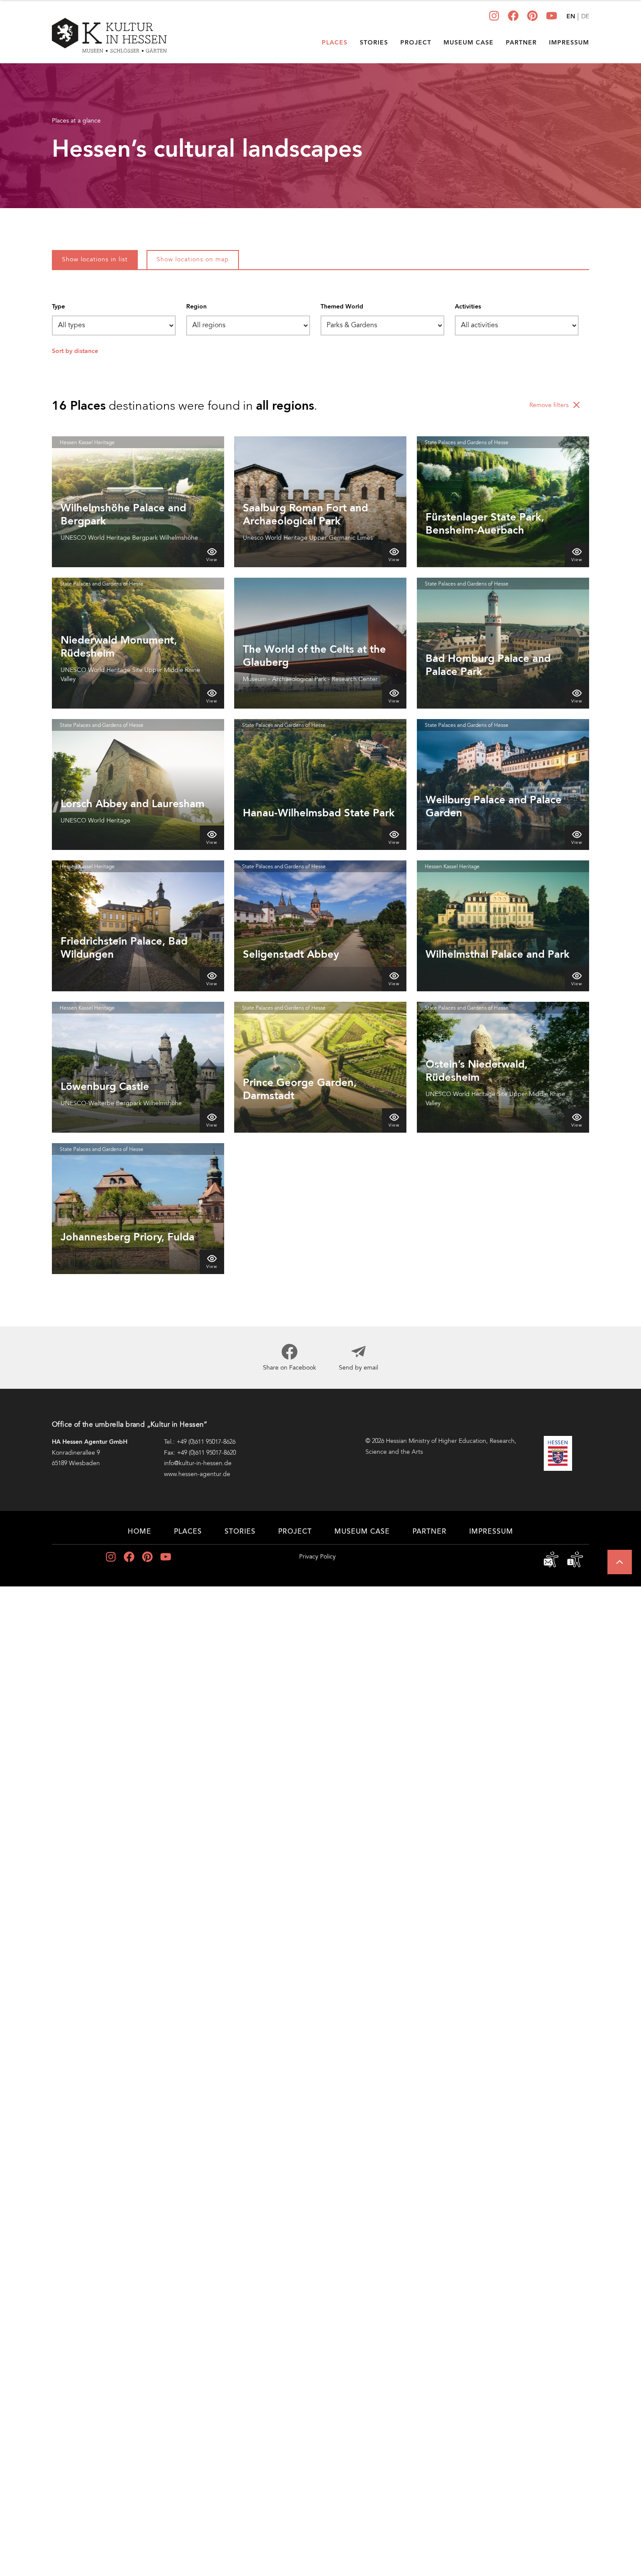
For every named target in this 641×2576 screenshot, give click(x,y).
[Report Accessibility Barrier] (552, 1559)
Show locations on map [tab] (193, 260)
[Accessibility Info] (575, 1559)
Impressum (569, 43)
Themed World (342, 307)
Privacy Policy (317, 1557)
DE (585, 17)
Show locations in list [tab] (95, 260)
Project (416, 43)
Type (58, 307)
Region (196, 307)
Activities (468, 307)
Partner (521, 43)
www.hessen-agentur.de (197, 1474)
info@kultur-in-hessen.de (198, 1463)
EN (571, 17)
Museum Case (469, 43)
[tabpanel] (320, 793)
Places (335, 43)
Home (140, 1532)
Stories (374, 43)
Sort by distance (75, 351)
